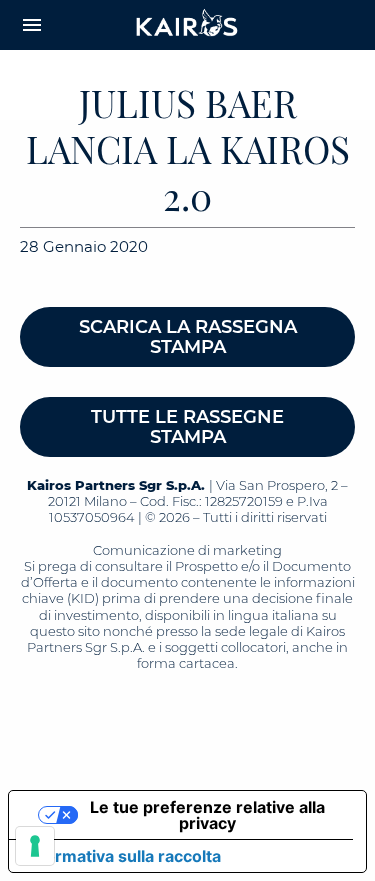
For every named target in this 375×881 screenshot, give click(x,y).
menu (32, 25)
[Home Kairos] (188, 25)
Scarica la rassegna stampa (188, 337)
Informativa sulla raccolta (123, 856)
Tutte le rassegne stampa (187, 427)
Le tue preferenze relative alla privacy (207, 815)
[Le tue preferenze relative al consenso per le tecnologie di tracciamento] (35, 846)
